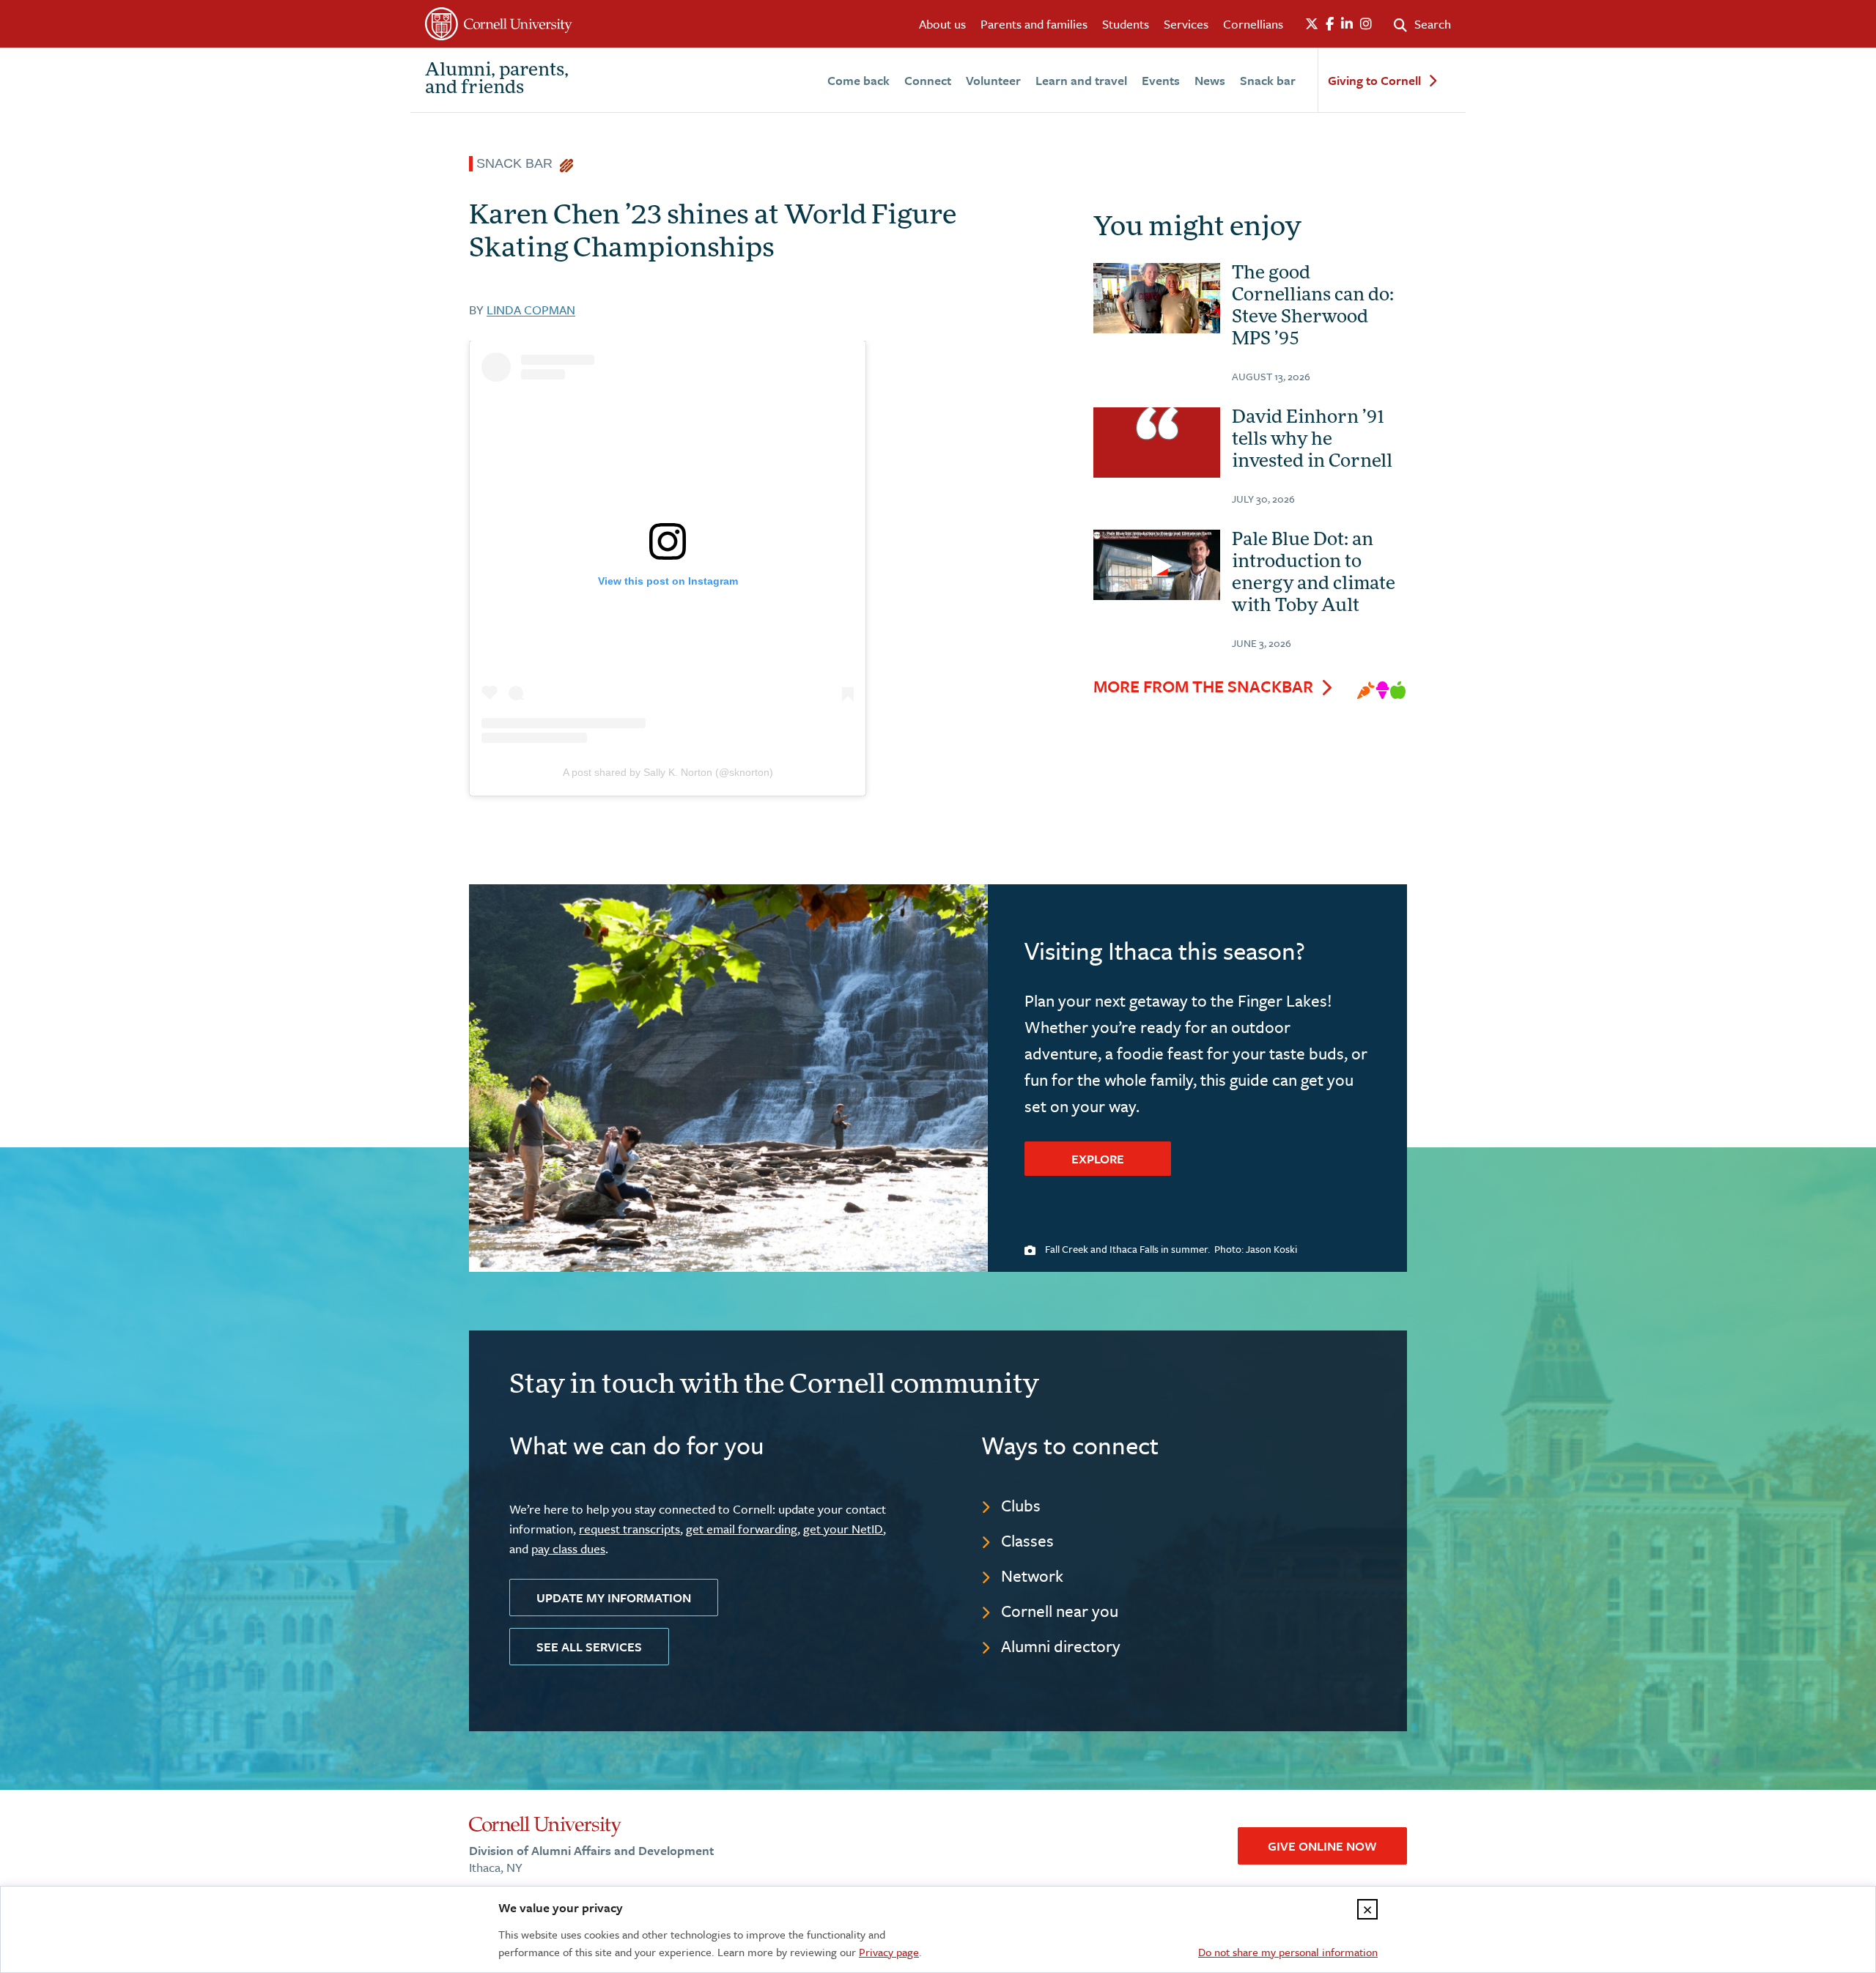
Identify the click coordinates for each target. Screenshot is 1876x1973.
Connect (928, 80)
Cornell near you (1060, 1611)
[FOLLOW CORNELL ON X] (1312, 24)
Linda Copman (531, 310)
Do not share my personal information (1288, 1952)
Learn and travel (1081, 80)
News (1210, 80)
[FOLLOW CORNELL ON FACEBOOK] (1330, 24)
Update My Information (614, 1598)
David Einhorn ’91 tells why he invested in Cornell (1312, 440)
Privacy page (889, 1952)
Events (1161, 80)
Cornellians (1253, 24)
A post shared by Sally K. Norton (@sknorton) (668, 772)
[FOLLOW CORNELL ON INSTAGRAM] (1366, 24)
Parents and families (1034, 24)
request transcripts (629, 1529)
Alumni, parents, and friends (497, 80)
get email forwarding (742, 1529)
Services (1186, 24)
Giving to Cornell (1374, 81)
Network (1032, 1576)
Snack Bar (518, 163)
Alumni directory (1061, 1646)
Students (1126, 24)
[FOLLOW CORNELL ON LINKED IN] (1347, 24)
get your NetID (843, 1529)
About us (942, 24)
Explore (1098, 1159)
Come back (858, 80)
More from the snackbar (1203, 686)
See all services (589, 1647)
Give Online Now (1322, 1846)
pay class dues (568, 1548)
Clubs (1021, 1505)
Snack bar (1268, 80)
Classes (1027, 1540)
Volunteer (993, 80)
